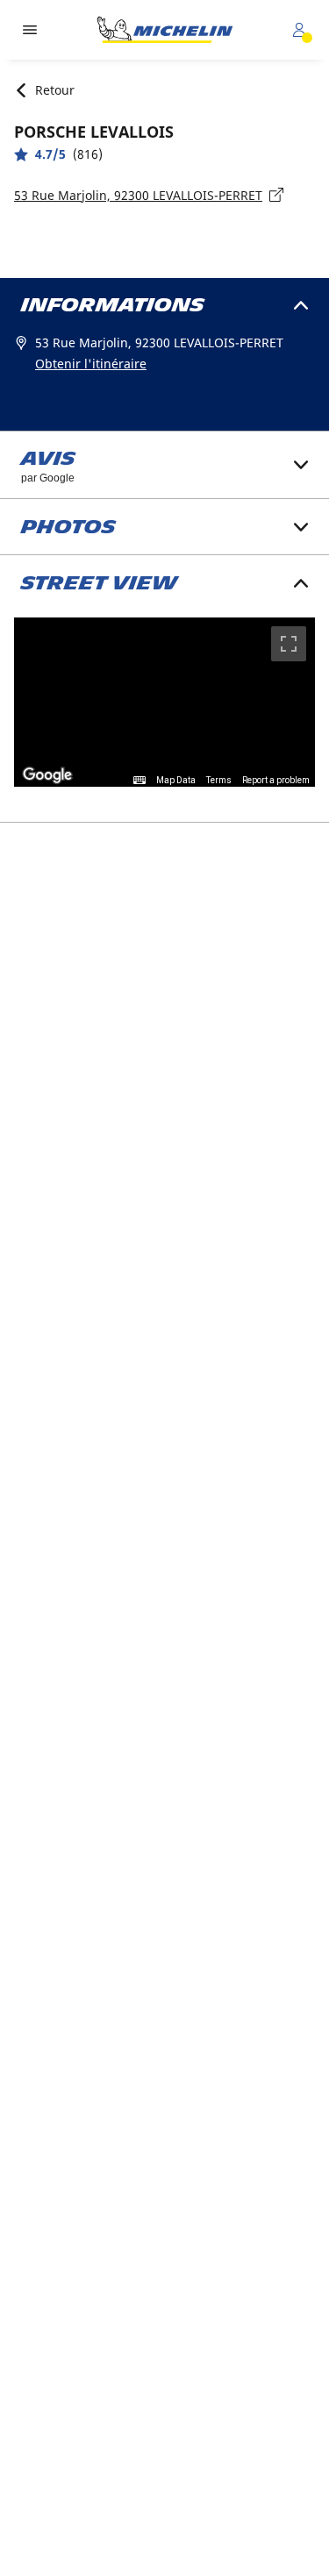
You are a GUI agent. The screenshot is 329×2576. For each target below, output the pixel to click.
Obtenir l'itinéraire (91, 364)
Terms (219, 780)
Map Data (176, 780)
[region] (164, 702)
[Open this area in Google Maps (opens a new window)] (47, 775)
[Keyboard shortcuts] (139, 781)
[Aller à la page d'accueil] (165, 30)
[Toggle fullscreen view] (289, 644)
